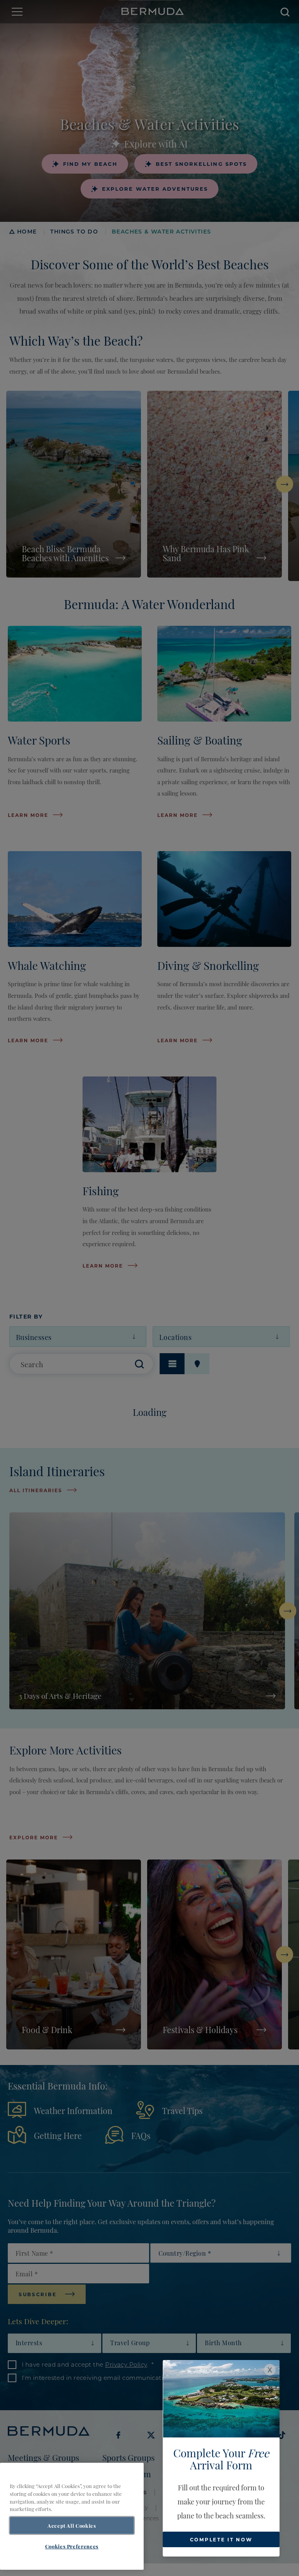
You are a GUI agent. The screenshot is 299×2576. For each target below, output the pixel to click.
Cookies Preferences (72, 2546)
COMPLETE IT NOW (221, 2539)
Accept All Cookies (72, 2525)
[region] (72, 2516)
